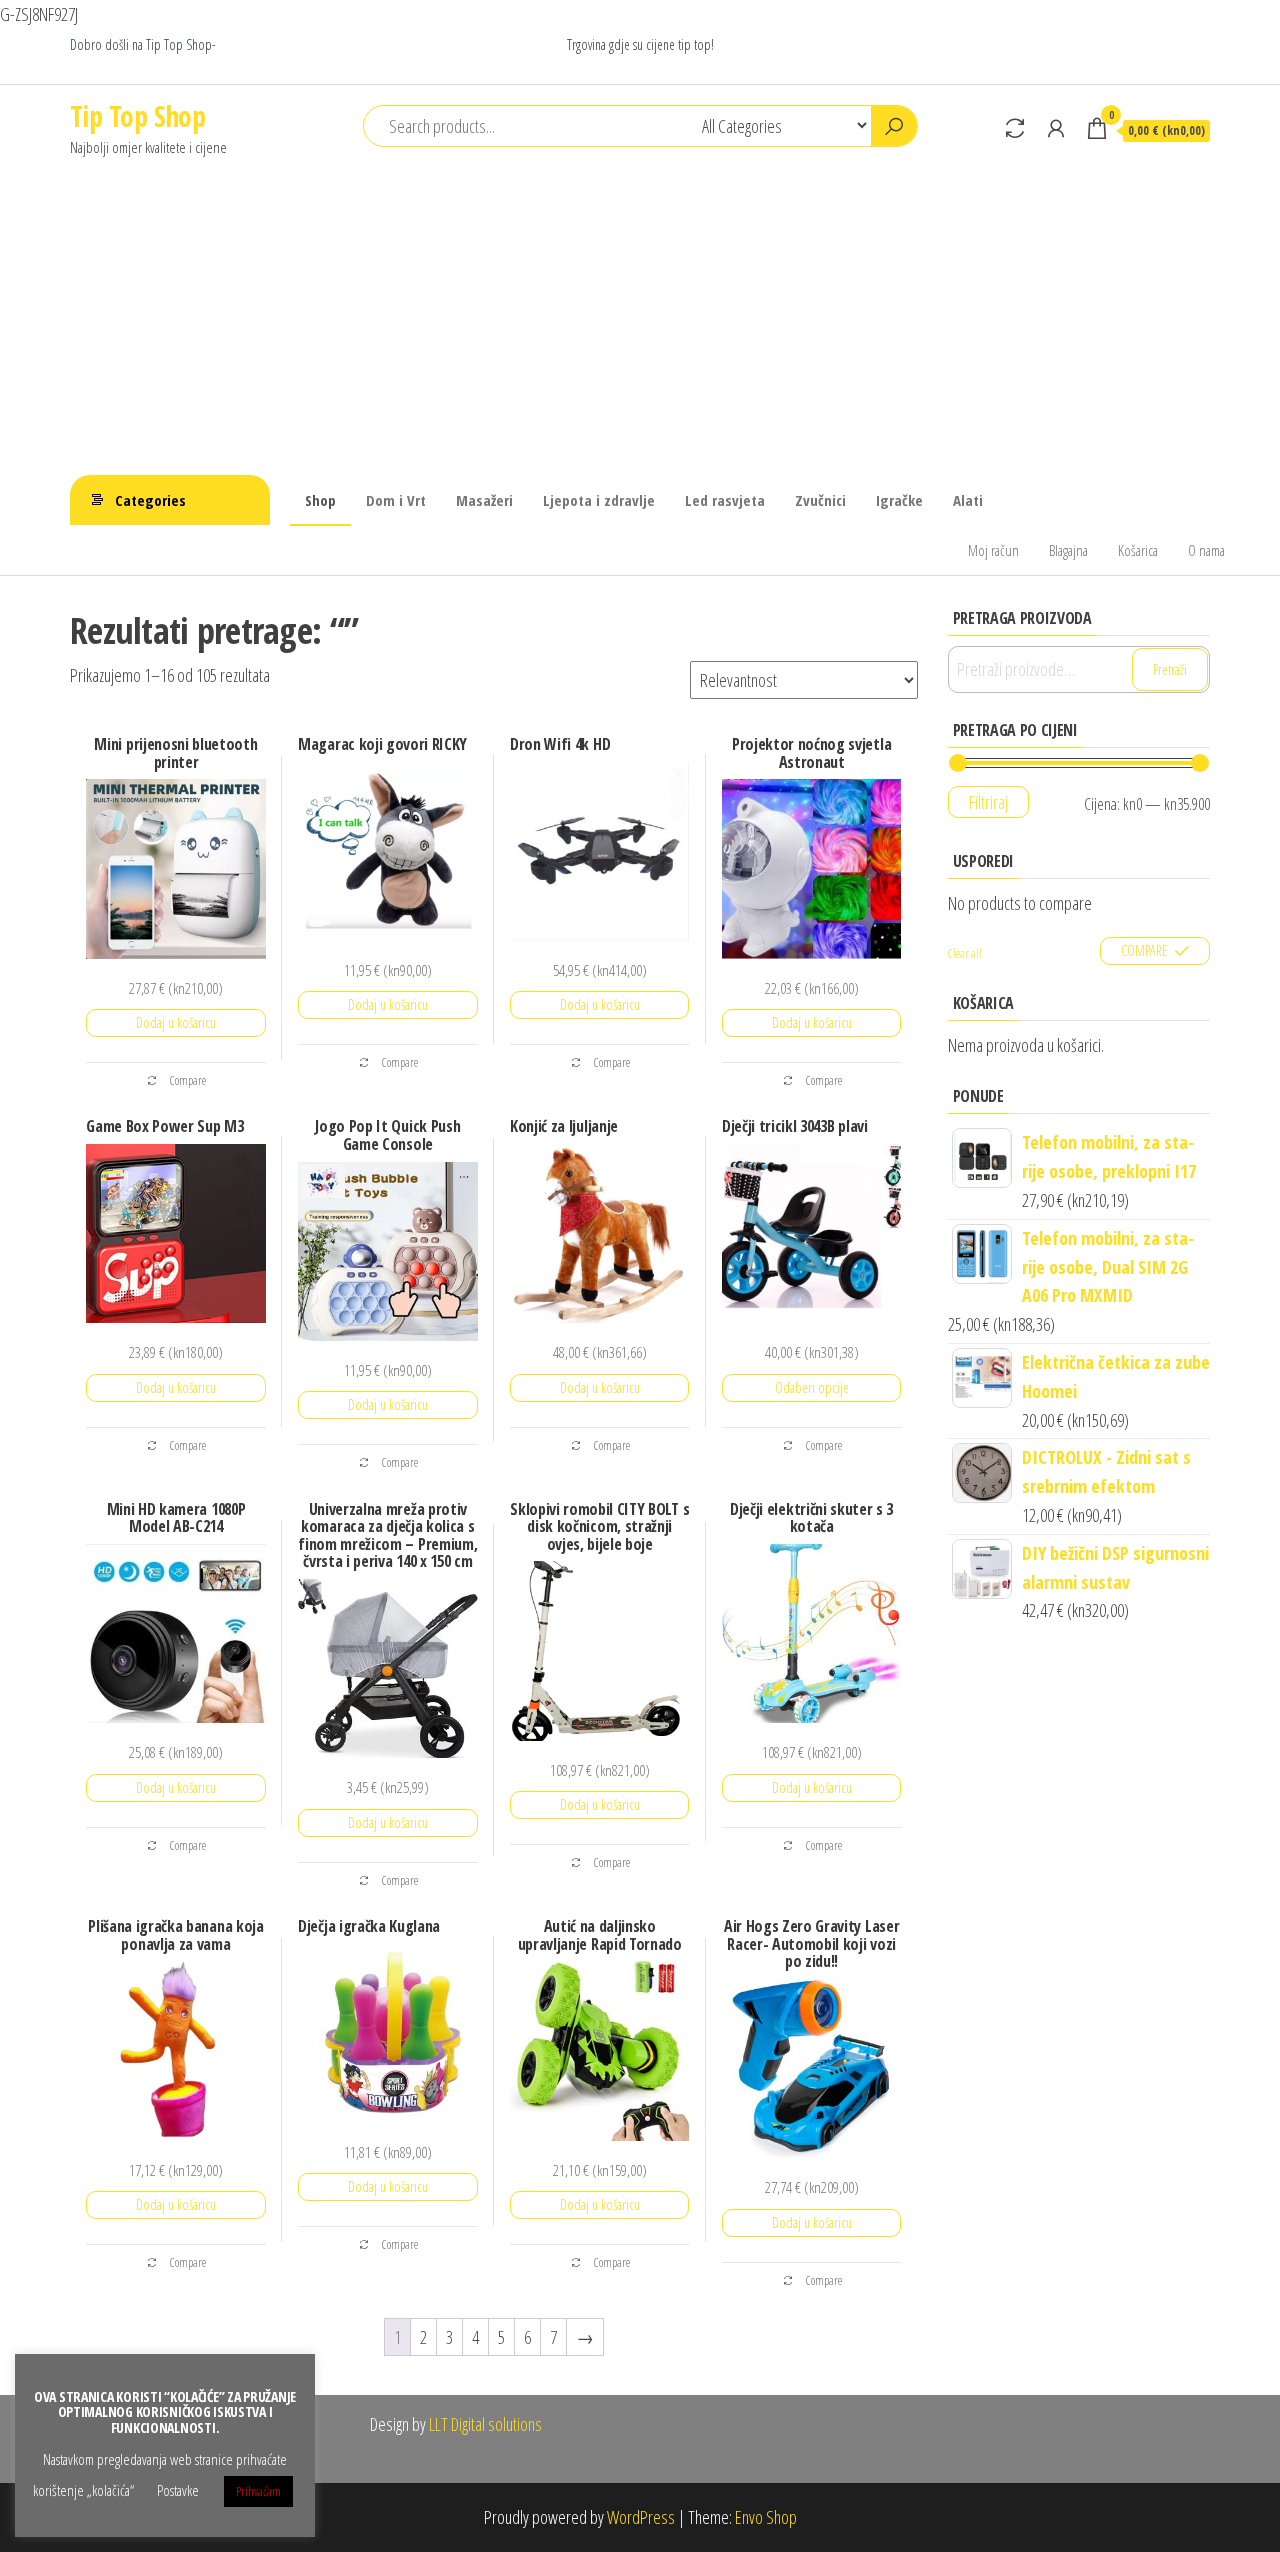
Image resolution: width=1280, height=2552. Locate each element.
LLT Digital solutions (484, 2424)
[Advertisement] (640, 325)
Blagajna (1068, 550)
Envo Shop (766, 2517)
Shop (320, 500)
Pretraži (1170, 669)
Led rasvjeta (725, 500)
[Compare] (1015, 128)
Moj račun (993, 550)
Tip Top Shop (137, 116)
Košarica (1138, 550)
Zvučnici (820, 500)
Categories (150, 500)
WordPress (641, 2517)
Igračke (899, 500)
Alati (968, 500)
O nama (1206, 550)
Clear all (965, 953)
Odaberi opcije (812, 1387)
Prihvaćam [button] (258, 2491)
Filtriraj (988, 802)
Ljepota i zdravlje (599, 500)
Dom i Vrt (396, 500)
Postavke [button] (178, 2490)
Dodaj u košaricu (176, 1022)
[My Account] (1056, 128)
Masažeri (484, 500)
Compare (187, 1080)
